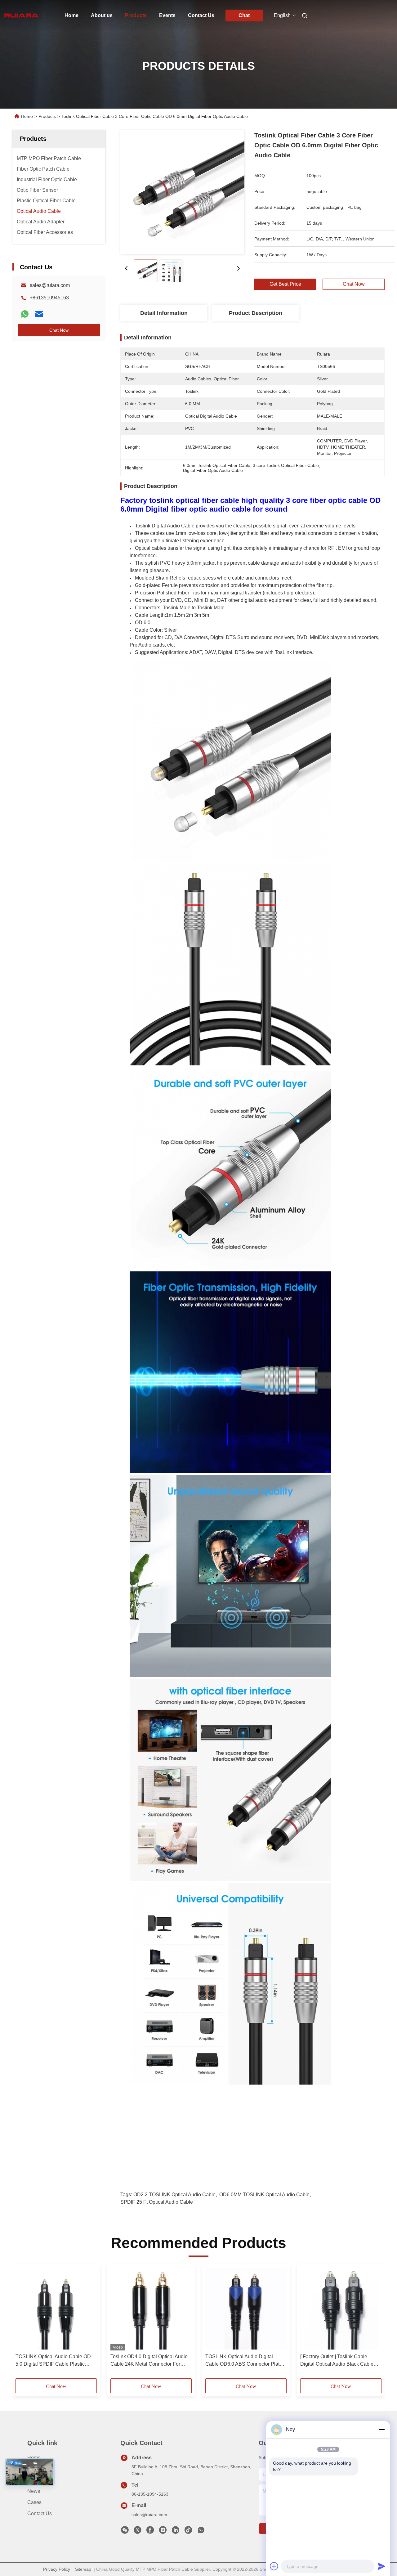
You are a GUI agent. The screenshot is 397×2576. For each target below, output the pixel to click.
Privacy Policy (57, 2569)
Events (167, 15)
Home (71, 15)
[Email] (39, 314)
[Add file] (274, 2566)
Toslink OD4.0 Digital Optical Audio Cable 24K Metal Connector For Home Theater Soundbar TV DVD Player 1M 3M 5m (149, 2361)
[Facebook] (150, 2532)
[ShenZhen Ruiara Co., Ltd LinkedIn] (176, 2532)
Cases (34, 2502)
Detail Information (164, 313)
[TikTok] (188, 2532)
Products (136, 15)
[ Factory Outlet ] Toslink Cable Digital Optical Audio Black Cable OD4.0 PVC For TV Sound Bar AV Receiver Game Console (338, 2361)
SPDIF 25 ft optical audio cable (157, 2202)
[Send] (381, 2566)
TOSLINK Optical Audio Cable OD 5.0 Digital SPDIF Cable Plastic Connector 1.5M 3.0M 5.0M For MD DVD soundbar (54, 2361)
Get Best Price (285, 284)
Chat (244, 15)
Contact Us (201, 15)
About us (102, 15)
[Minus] (381, 2430)
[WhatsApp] (25, 314)
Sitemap (83, 2569)
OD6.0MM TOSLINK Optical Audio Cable (264, 2195)
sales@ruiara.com (50, 285)
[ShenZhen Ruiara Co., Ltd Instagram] (163, 2532)
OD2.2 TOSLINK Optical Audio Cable (174, 2195)
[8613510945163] (201, 2532)
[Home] (21, 16)
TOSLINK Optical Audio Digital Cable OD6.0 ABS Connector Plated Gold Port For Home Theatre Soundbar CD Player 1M (245, 2361)
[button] (24, 2323)
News (34, 2491)
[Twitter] (137, 2532)
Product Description (256, 313)
